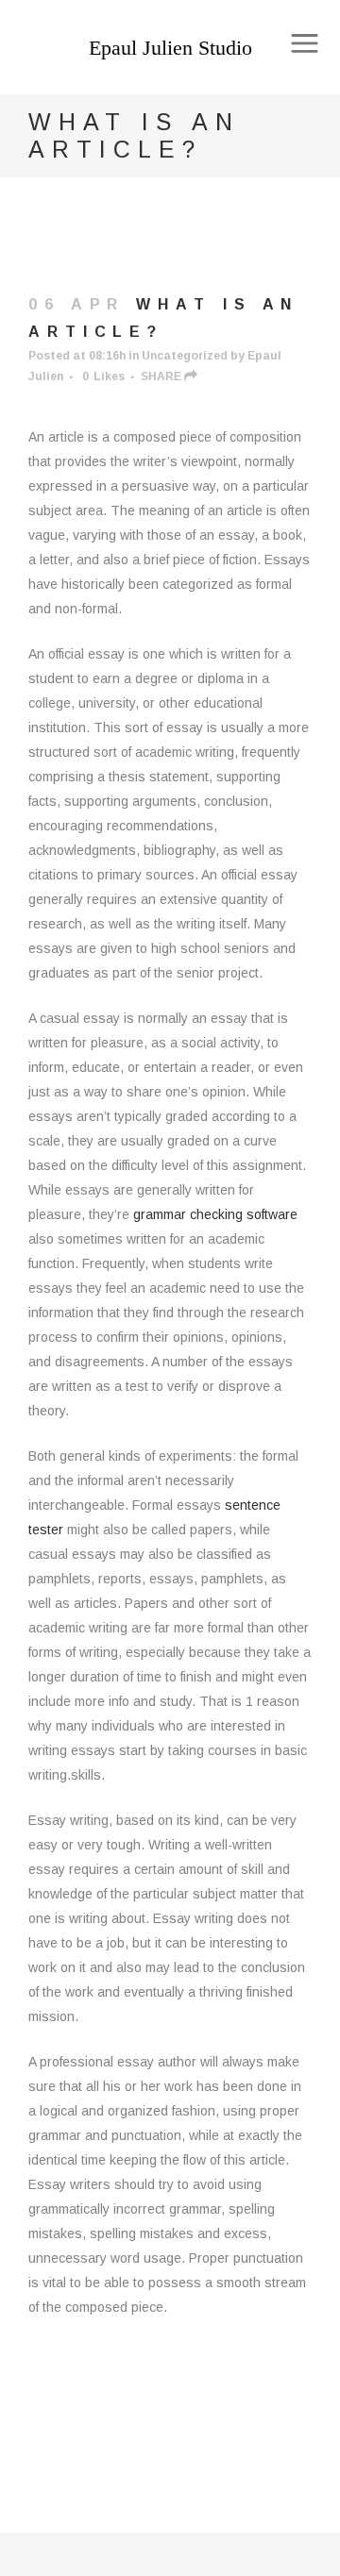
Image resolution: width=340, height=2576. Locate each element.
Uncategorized (185, 356)
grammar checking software (215, 1214)
